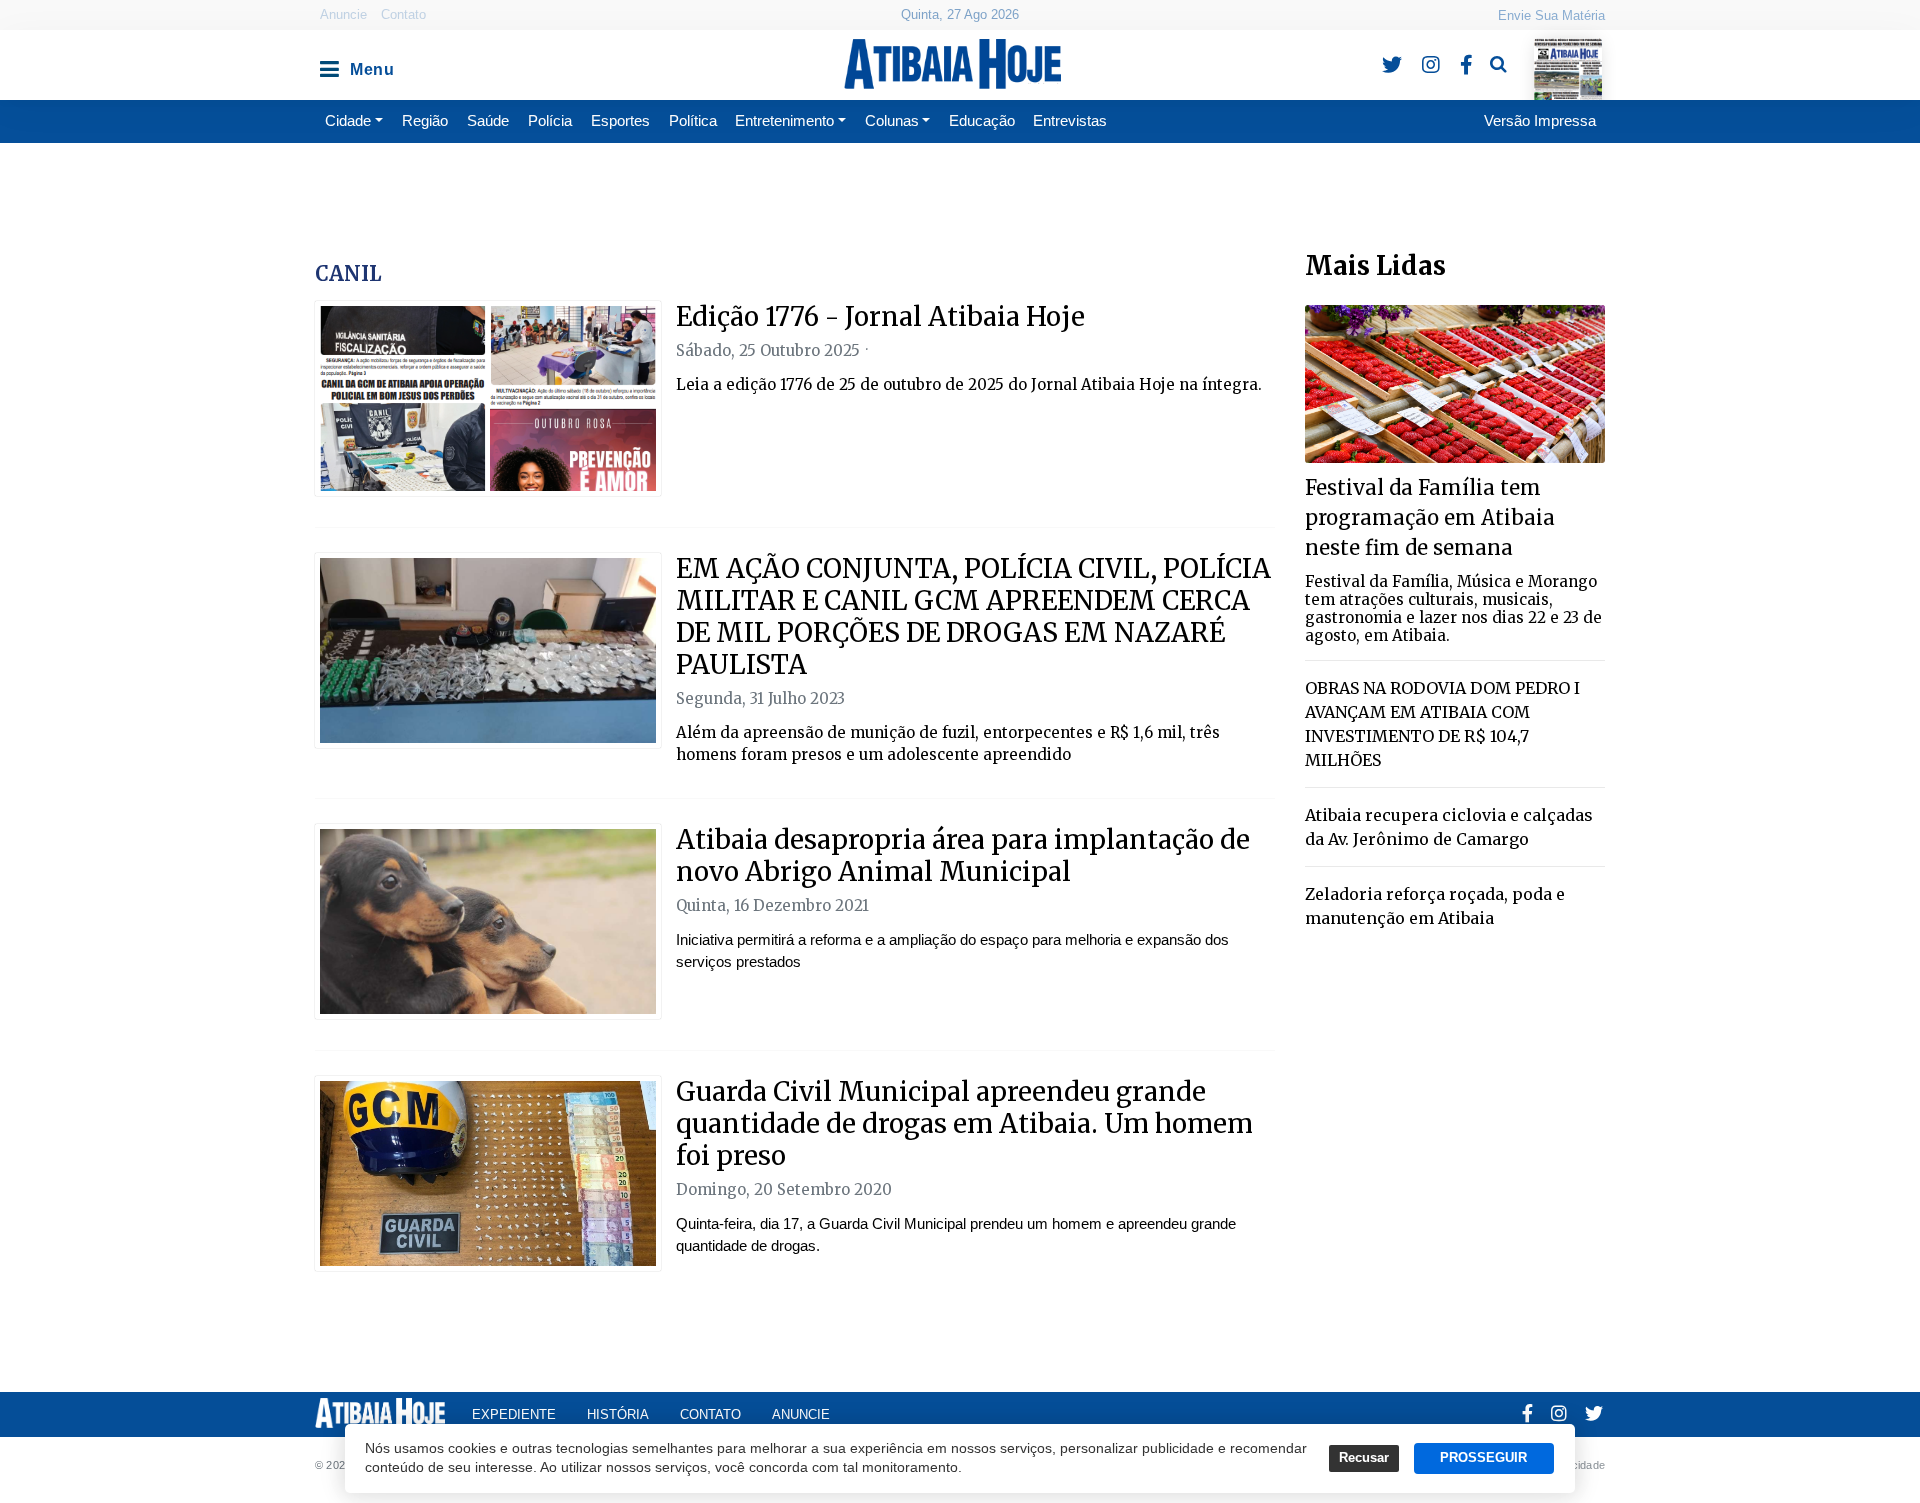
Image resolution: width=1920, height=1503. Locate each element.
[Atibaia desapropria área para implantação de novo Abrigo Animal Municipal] (488, 921)
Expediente (514, 1414)
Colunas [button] (892, 120)
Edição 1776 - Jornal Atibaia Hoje (880, 316)
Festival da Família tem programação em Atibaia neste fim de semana (1430, 517)
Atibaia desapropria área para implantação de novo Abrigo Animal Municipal (963, 855)
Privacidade (1575, 1465)
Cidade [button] (348, 120)
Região (425, 120)
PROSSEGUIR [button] (1483, 1458)
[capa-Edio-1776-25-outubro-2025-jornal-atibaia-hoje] (488, 398)
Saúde (488, 120)
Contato (403, 14)
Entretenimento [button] (784, 120)
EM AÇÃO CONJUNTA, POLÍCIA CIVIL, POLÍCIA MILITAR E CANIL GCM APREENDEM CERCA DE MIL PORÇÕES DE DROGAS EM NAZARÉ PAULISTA (973, 616)
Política (693, 120)
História (618, 1414)
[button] (328, 64)
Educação (982, 120)
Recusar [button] (1364, 1458)
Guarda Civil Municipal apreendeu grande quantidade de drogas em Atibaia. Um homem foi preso (964, 1123)
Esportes (620, 120)
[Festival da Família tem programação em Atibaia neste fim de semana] (1455, 382)
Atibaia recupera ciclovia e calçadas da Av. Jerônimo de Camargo (1449, 827)
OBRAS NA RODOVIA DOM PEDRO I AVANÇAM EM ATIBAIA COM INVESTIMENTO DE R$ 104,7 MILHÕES (1442, 724)
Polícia (550, 120)
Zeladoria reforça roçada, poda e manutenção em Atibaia (1435, 906)
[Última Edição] (1567, 51)
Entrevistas (1070, 120)
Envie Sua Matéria (1551, 15)
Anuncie (343, 14)
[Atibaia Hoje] (952, 64)
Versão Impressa (1540, 120)
